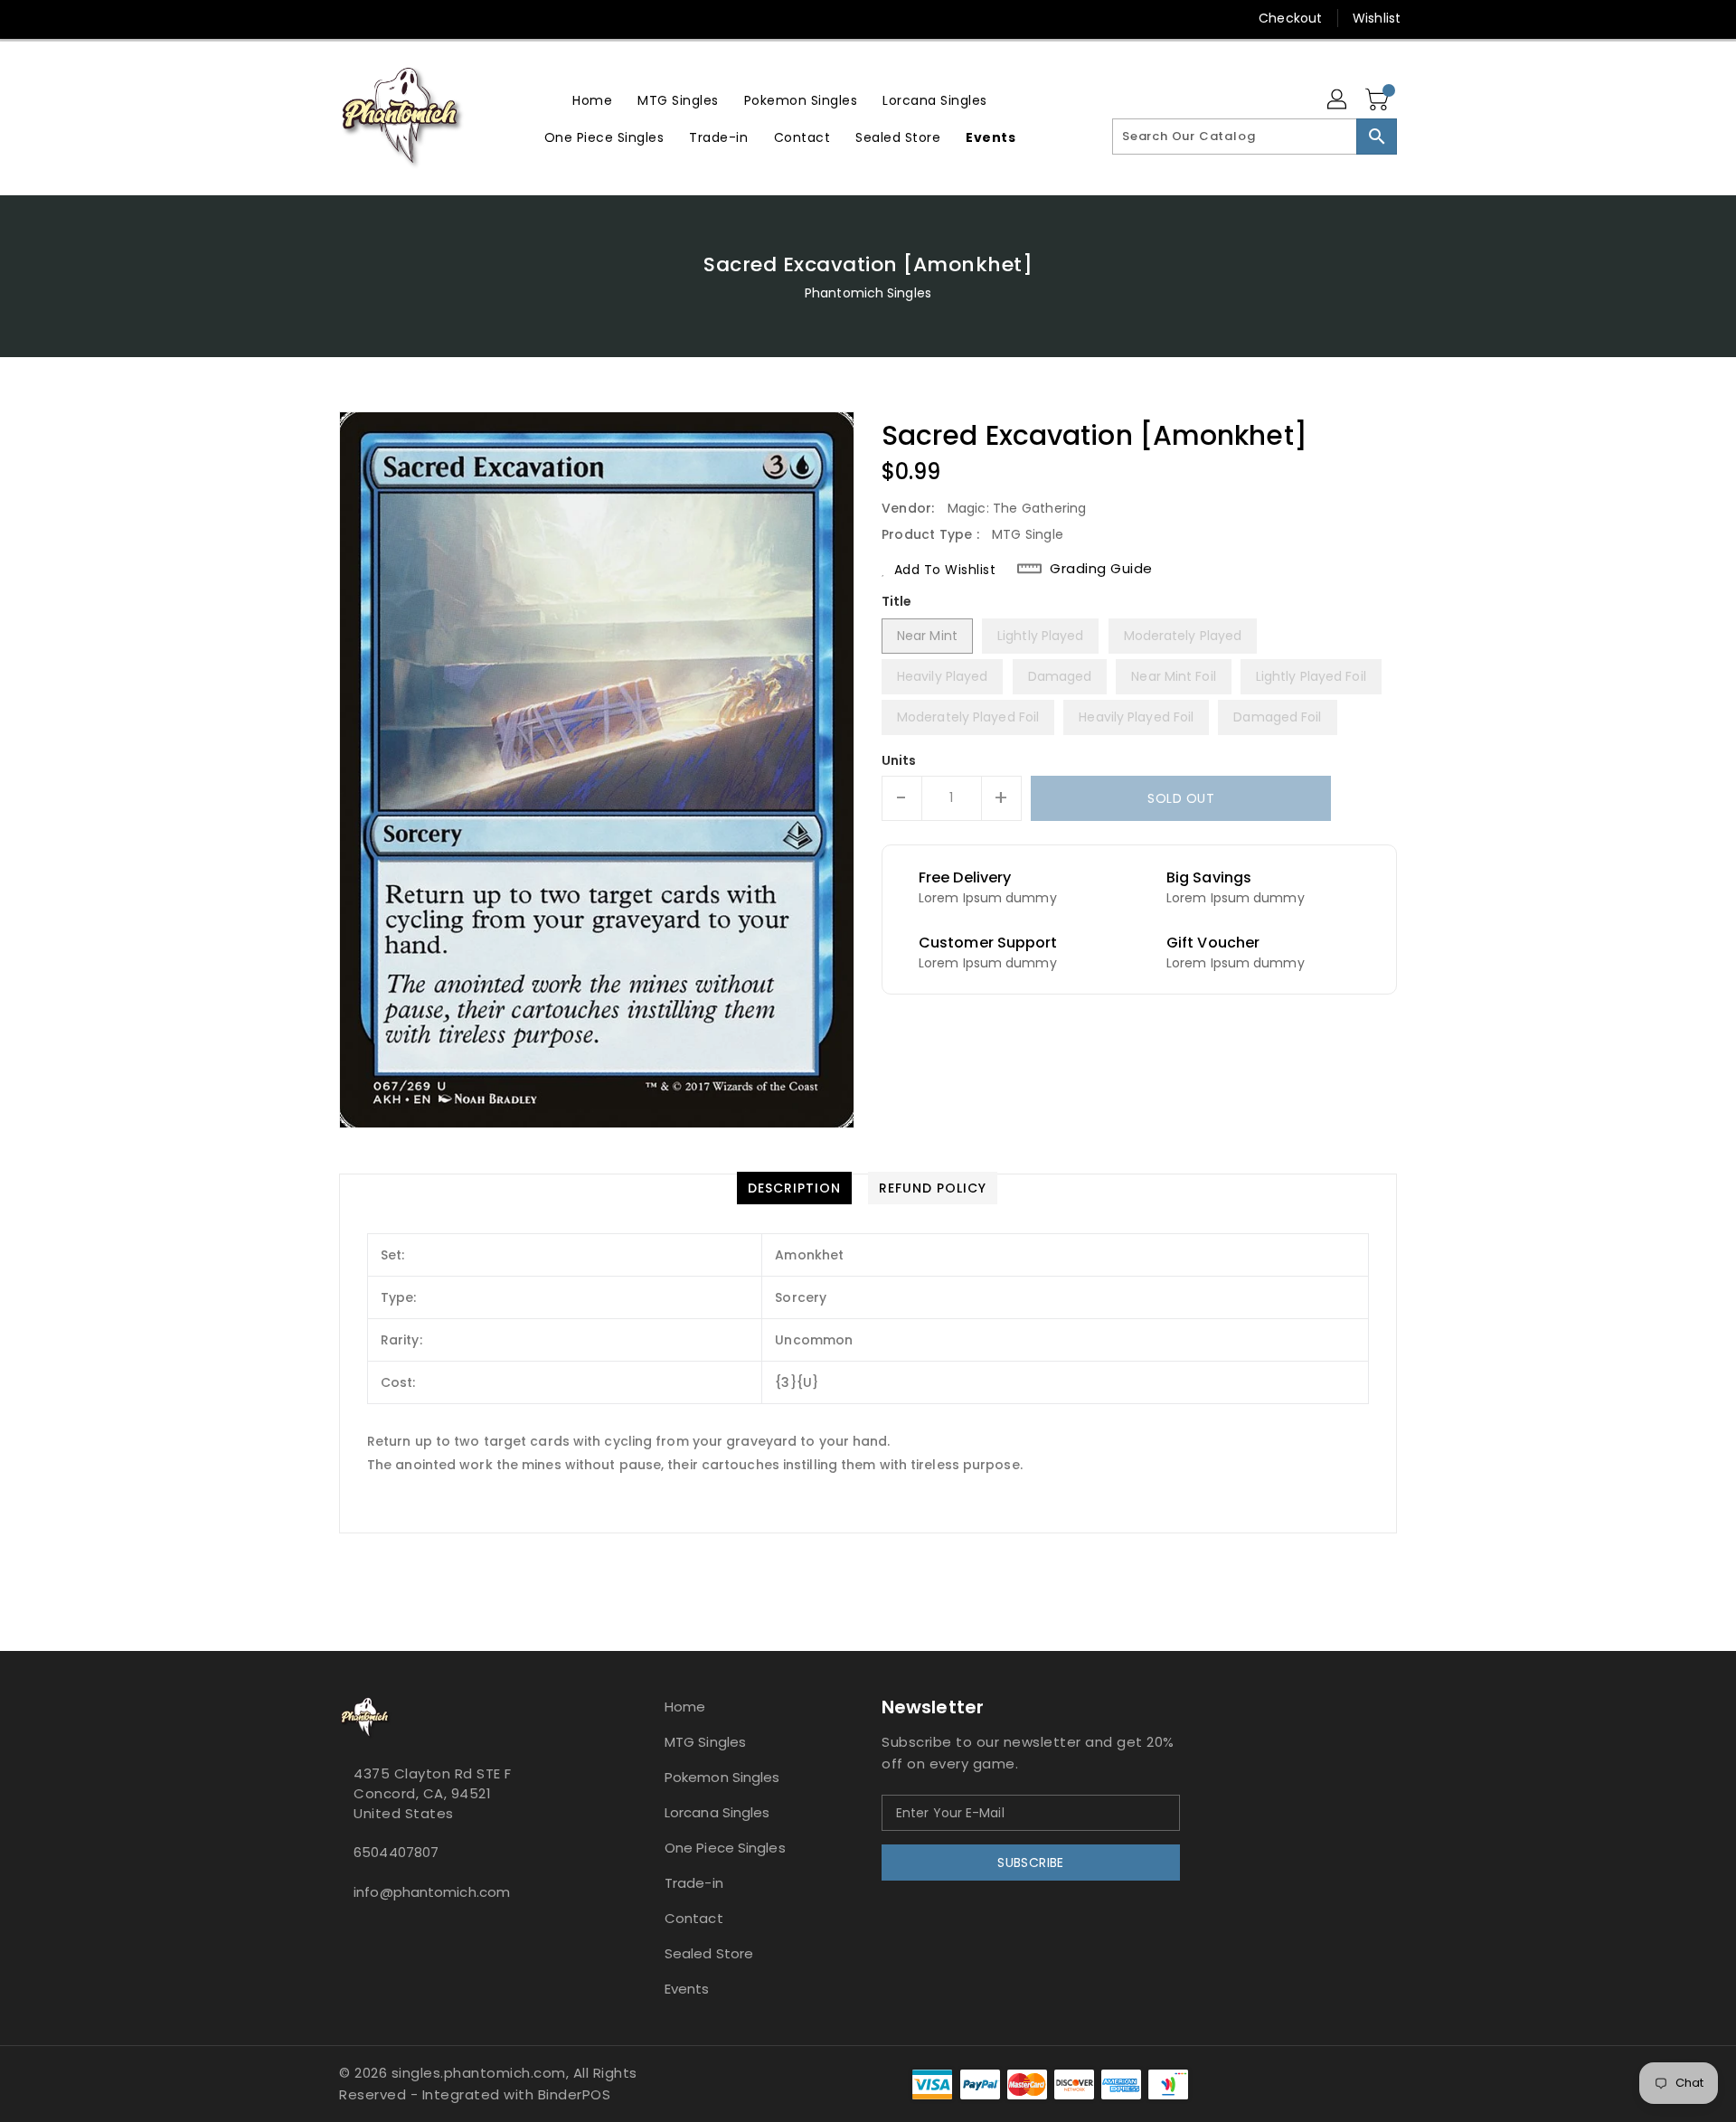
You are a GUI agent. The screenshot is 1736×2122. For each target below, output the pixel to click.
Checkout (1290, 18)
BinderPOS (575, 2094)
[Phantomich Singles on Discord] (348, 18)
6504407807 (396, 1852)
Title (897, 601)
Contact (694, 1918)
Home (685, 1707)
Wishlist (1377, 18)
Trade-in (694, 1883)
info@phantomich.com (432, 1892)
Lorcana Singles (717, 1812)
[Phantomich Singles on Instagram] (314, 18)
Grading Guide (1101, 569)
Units (899, 760)
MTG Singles (705, 1742)
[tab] (794, 1188)
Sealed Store (709, 1953)
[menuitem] (592, 100)
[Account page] (1338, 100)
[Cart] (1379, 100)
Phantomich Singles (868, 293)
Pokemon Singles (722, 1777)
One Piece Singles (725, 1848)
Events (687, 1989)
